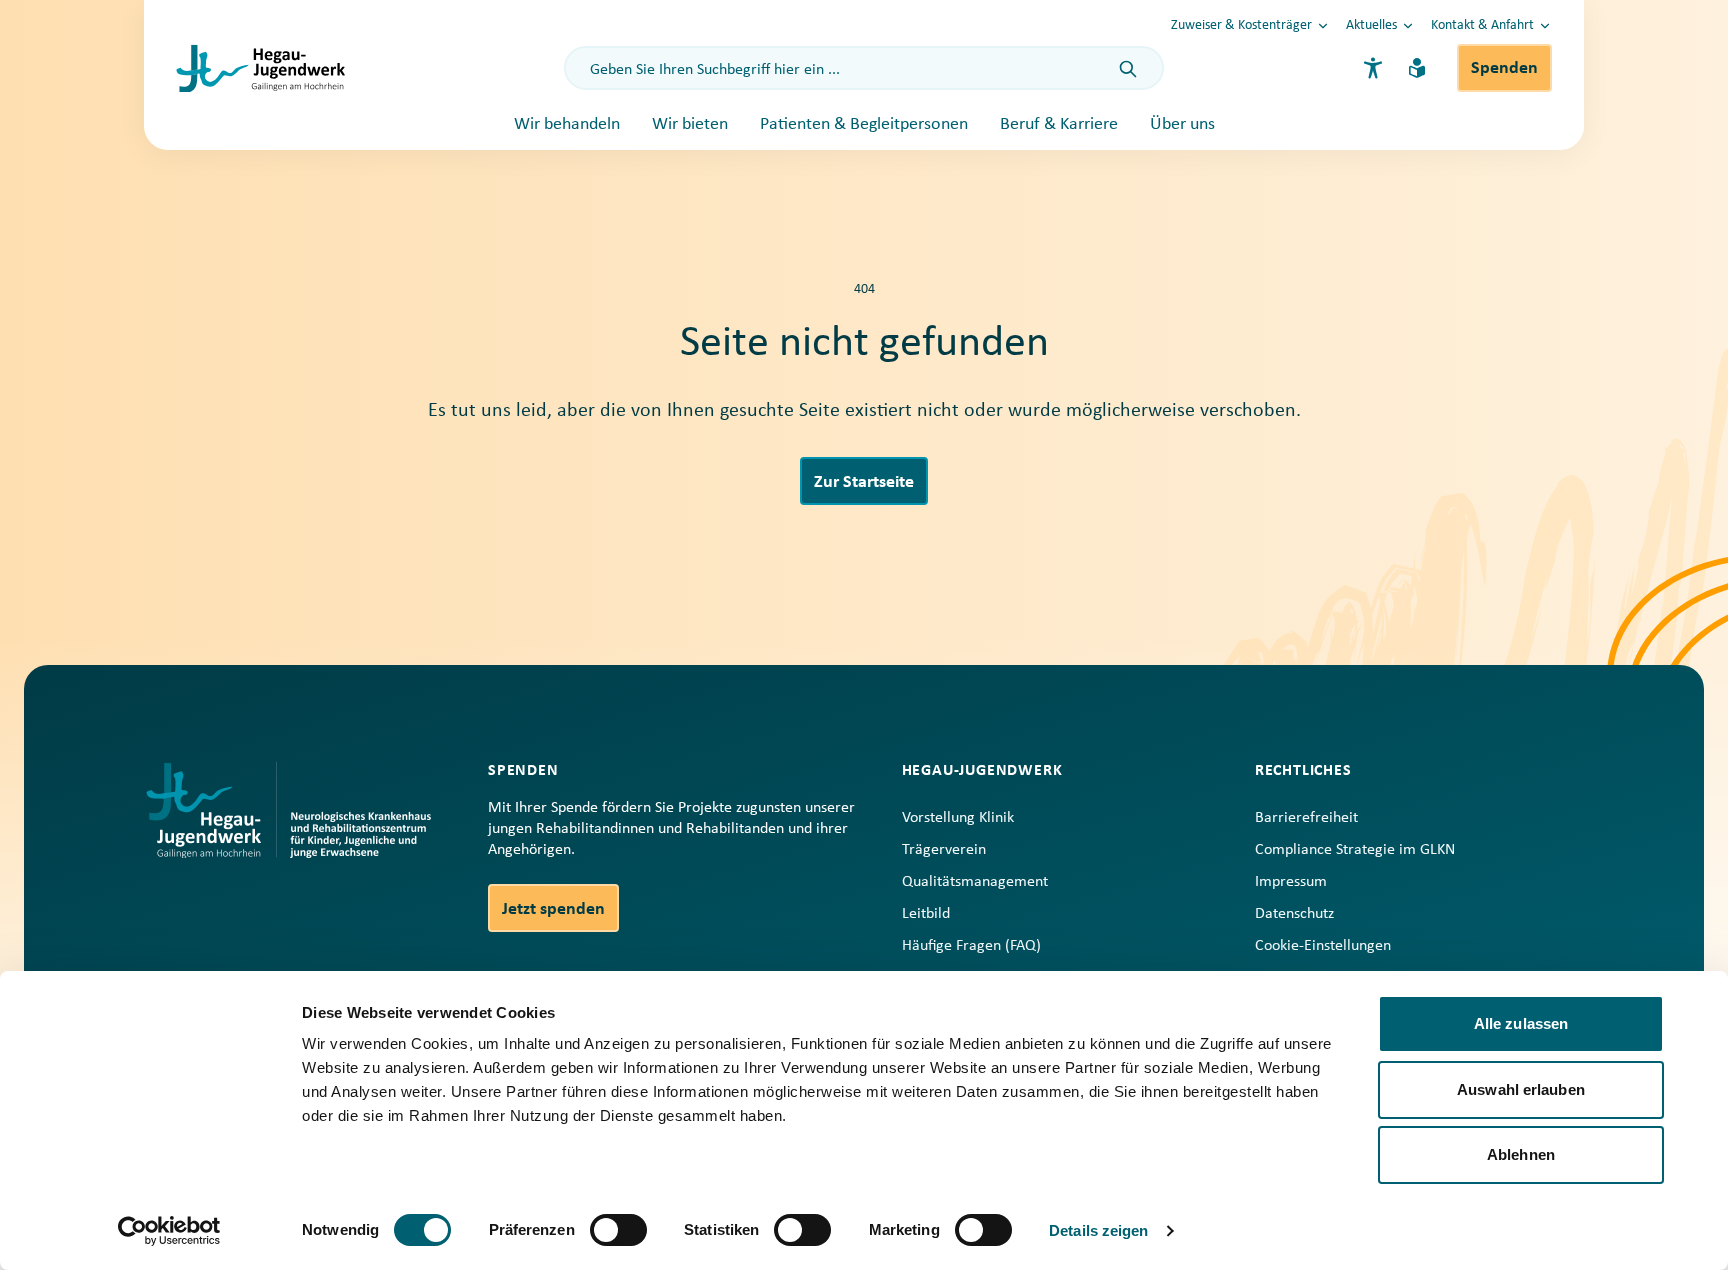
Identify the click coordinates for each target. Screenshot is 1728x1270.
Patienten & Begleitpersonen (864, 124)
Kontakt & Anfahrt (1482, 25)
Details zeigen (1098, 1230)
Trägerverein (944, 850)
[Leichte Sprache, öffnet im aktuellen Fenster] (1417, 68)
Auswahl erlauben (1521, 1089)
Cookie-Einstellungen (1323, 946)
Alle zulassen (1521, 1023)
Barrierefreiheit (1306, 818)
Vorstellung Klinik (958, 818)
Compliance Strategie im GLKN (1355, 850)
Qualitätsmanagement (975, 882)
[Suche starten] (1128, 70)
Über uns (1182, 124)
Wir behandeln (567, 124)
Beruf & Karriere (1059, 124)
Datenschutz (1294, 914)
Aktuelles (1371, 25)
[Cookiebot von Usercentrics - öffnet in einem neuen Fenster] (169, 1231)
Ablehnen (1521, 1154)
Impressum (1291, 882)
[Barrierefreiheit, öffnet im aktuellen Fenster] (1373, 68)
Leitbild (926, 914)
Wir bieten (690, 124)
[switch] (618, 1230)
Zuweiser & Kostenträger (1241, 25)
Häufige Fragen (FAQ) (971, 946)
